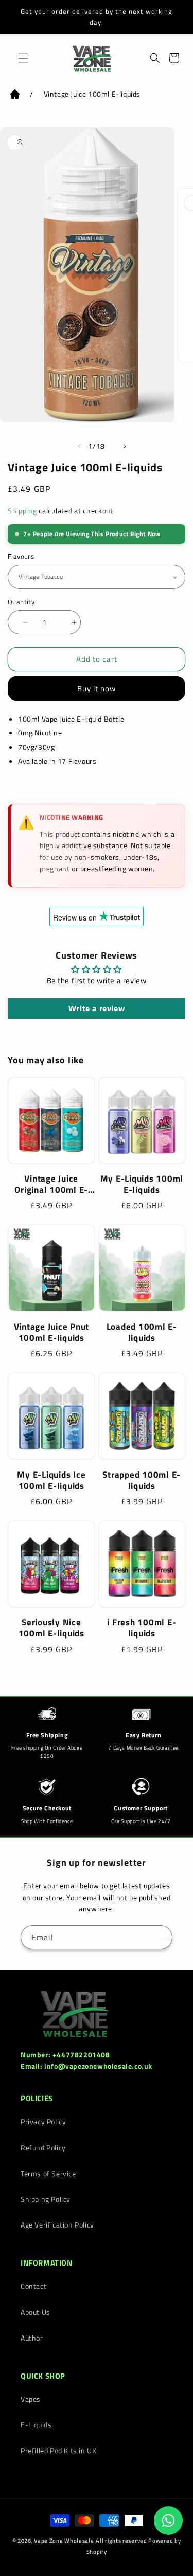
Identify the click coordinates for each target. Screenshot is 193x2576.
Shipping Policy (46, 2199)
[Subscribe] (161, 1937)
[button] (21, 58)
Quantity (21, 602)
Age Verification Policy (57, 2225)
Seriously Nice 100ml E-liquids (51, 1628)
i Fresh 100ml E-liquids (142, 1628)
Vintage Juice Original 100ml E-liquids (51, 1184)
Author (32, 2338)
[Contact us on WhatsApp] (168, 2520)
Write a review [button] (97, 1008)
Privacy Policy (43, 2121)
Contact (33, 2286)
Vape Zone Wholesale (64, 2541)
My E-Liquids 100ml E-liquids (142, 1184)
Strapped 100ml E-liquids (142, 1480)
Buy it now (97, 688)
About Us (36, 2312)
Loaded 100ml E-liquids (142, 1332)
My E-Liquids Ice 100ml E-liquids (51, 1480)
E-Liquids (36, 2425)
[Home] (15, 96)
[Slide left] (74, 446)
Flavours (21, 556)
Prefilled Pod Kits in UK (58, 2450)
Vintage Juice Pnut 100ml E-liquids (52, 1332)
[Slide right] (119, 446)
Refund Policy (43, 2148)
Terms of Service (48, 2173)
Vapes (31, 2399)
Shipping (22, 511)
